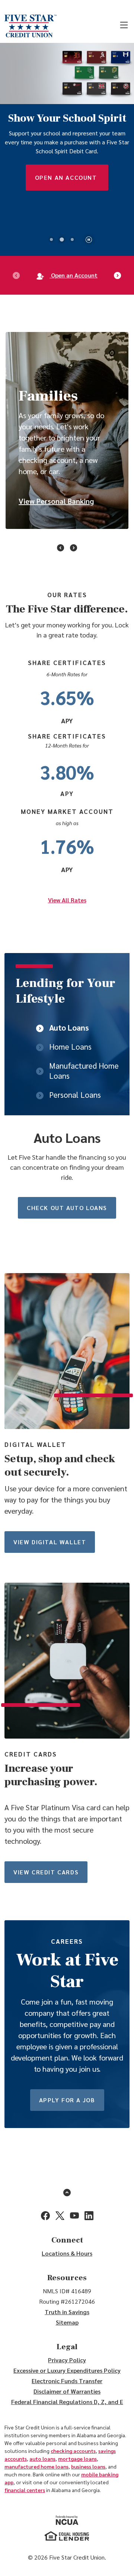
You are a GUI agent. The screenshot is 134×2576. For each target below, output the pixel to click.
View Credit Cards (46, 1872)
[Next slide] (118, 275)
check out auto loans (67, 1208)
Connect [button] (67, 2240)
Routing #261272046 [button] (67, 2301)
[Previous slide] (16, 275)
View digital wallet (50, 1542)
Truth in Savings (67, 2312)
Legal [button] (67, 2347)
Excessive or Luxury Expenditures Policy (67, 2370)
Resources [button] (67, 2278)
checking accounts (73, 2451)
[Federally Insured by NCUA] (67, 2520)
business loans (88, 2466)
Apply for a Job (67, 2100)
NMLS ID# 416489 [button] (67, 2291)
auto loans (42, 2459)
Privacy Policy (67, 2360)
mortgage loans (77, 2459)
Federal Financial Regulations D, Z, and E (67, 2402)
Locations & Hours (67, 2253)
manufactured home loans (36, 2466)
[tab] (51, 239)
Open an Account (67, 177)
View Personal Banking (56, 501)
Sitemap (67, 2322)
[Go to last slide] (61, 546)
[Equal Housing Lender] (67, 2536)
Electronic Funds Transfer (67, 2381)
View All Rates (67, 900)
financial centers (25, 2490)
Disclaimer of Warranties (67, 2391)
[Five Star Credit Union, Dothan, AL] (31, 26)
